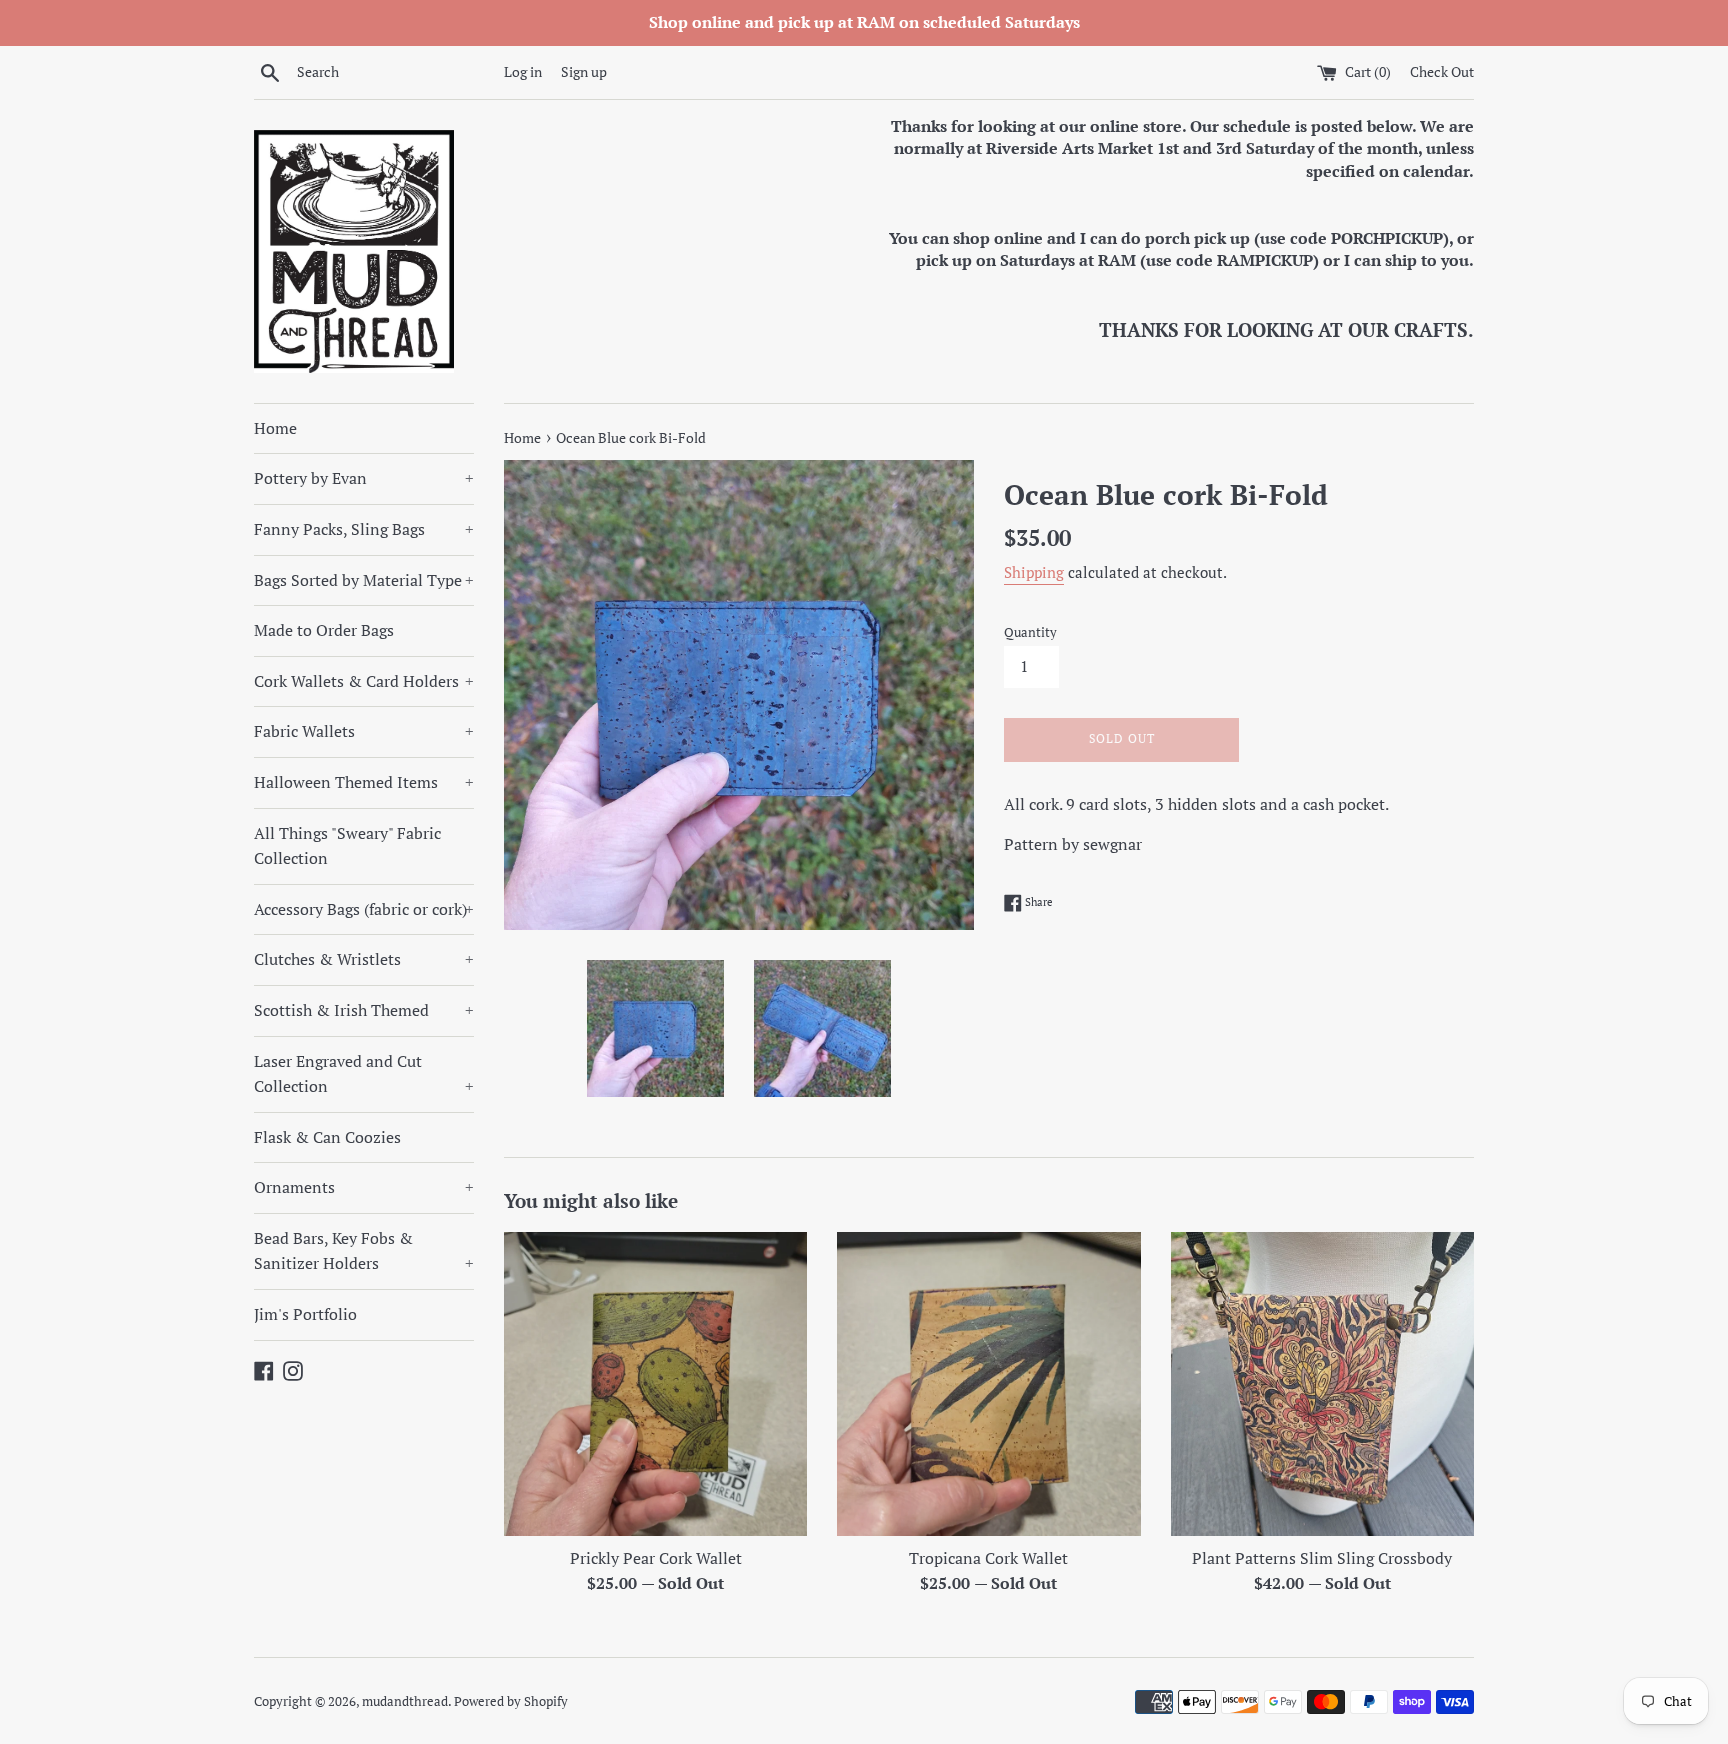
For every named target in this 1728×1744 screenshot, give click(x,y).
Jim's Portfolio (305, 1314)
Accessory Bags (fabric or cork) (364, 909)
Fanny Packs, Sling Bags (364, 529)
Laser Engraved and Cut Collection (364, 1074)
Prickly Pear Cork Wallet (656, 1558)
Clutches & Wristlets (364, 959)
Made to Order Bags (324, 630)
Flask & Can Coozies (327, 1137)
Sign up (584, 71)
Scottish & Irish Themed (364, 1010)
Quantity (1030, 632)
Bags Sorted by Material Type (364, 580)
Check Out (1442, 71)
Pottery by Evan (364, 478)
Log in (523, 71)
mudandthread (405, 1701)
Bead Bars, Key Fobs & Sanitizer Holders (364, 1251)
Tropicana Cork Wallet (988, 1558)
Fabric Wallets (364, 731)
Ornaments (364, 1187)
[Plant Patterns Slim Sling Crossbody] (1322, 1383)
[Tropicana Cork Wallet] (988, 1383)
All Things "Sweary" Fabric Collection (347, 846)
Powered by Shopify (511, 1701)
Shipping (1034, 572)
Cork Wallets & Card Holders (364, 681)
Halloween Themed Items (364, 782)
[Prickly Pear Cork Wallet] (655, 1383)
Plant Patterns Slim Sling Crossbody (1322, 1558)
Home (275, 428)
